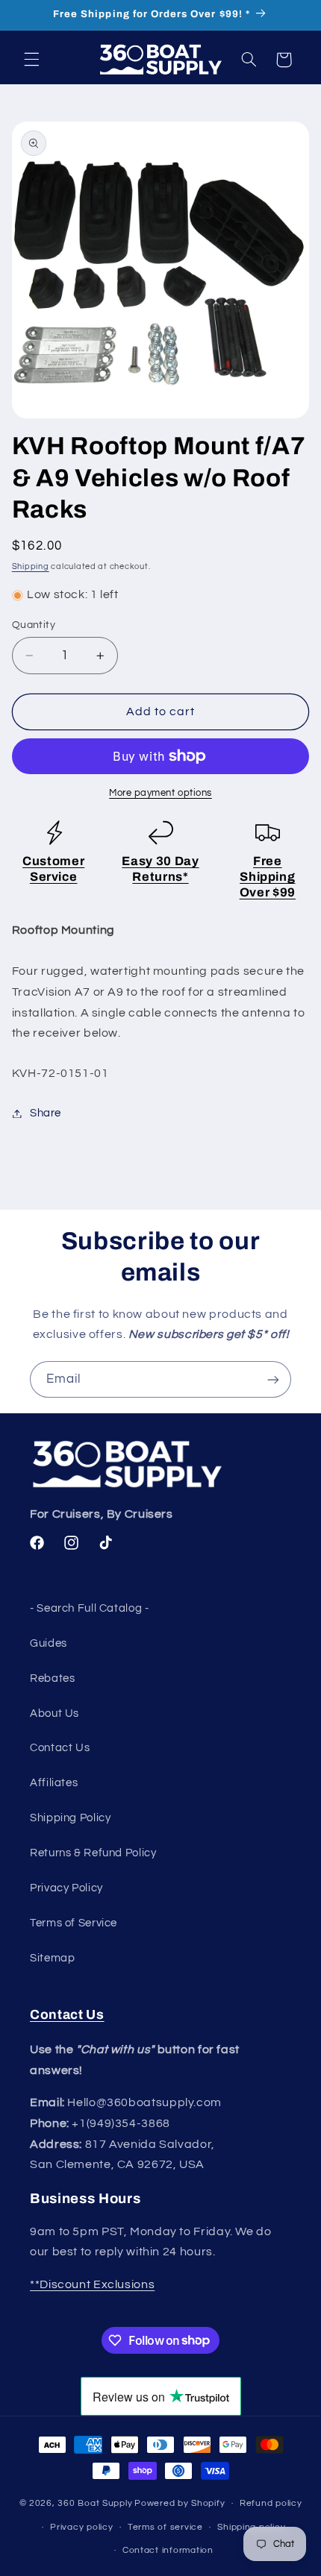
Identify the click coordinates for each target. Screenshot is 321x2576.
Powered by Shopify (180, 2503)
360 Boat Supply (95, 2503)
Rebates (52, 1678)
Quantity (34, 625)
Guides (49, 1643)
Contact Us (60, 1748)
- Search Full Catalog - (90, 1608)
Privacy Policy (66, 1888)
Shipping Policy (70, 1818)
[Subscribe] (273, 1379)
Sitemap (52, 1958)
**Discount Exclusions (92, 2284)
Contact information (168, 2550)
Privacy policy (81, 2527)
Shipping (31, 566)
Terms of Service (74, 1923)
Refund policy (271, 2503)
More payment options (160, 793)
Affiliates (54, 1783)
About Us (54, 1713)
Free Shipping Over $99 (268, 877)
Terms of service (165, 2527)
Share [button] (46, 1113)
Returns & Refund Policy (93, 1853)
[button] (31, 60)
